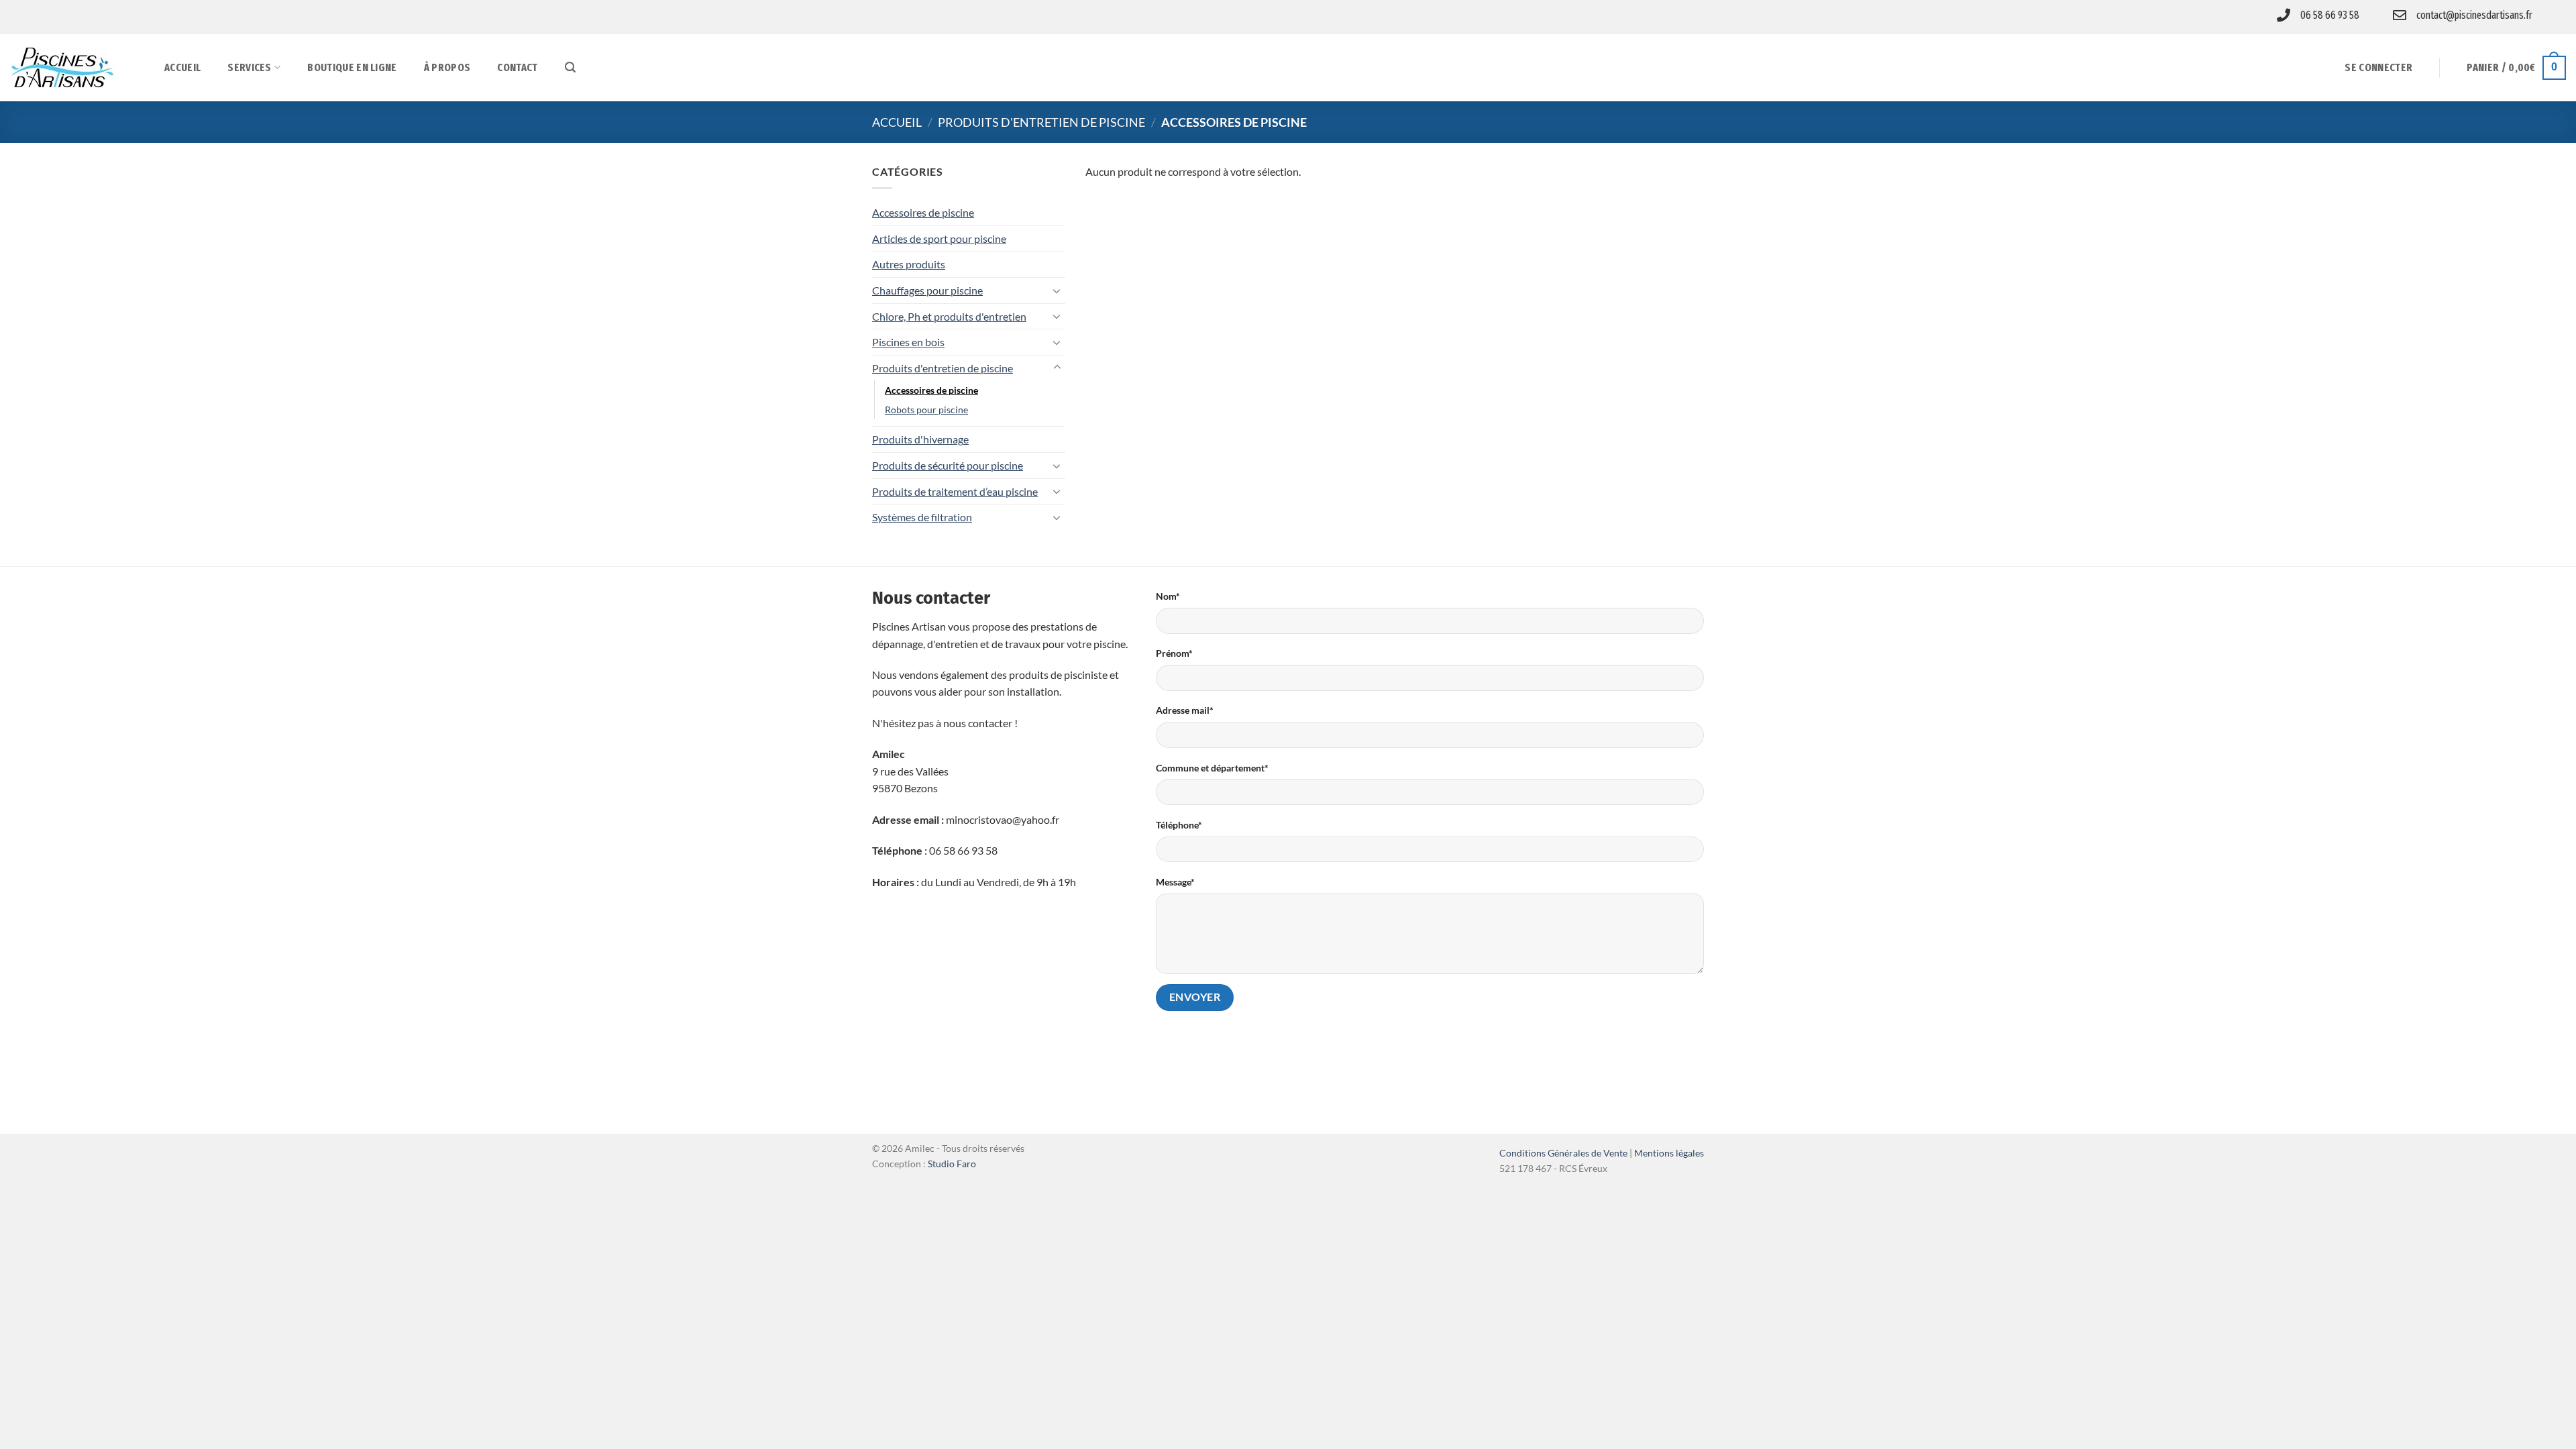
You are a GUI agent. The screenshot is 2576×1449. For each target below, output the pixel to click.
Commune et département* (1212, 768)
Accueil (182, 67)
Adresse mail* (1185, 710)
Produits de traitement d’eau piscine (955, 491)
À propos (447, 67)
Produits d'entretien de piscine (1041, 122)
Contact (517, 67)
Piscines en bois (908, 342)
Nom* (1168, 596)
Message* (1175, 882)
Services (250, 67)
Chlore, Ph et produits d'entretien (949, 316)
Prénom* (1174, 653)
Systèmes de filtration (922, 517)
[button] (570, 67)
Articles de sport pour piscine (939, 238)
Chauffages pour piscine (927, 290)
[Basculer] (1057, 290)
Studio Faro (952, 1164)
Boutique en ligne (352, 67)
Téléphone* (1179, 825)
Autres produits (909, 264)
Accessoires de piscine (923, 212)
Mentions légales (1669, 1153)
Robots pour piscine (926, 410)
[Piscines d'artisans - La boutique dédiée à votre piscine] (77, 68)
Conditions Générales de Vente (1563, 1153)
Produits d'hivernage (920, 439)
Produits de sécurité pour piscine (948, 465)
